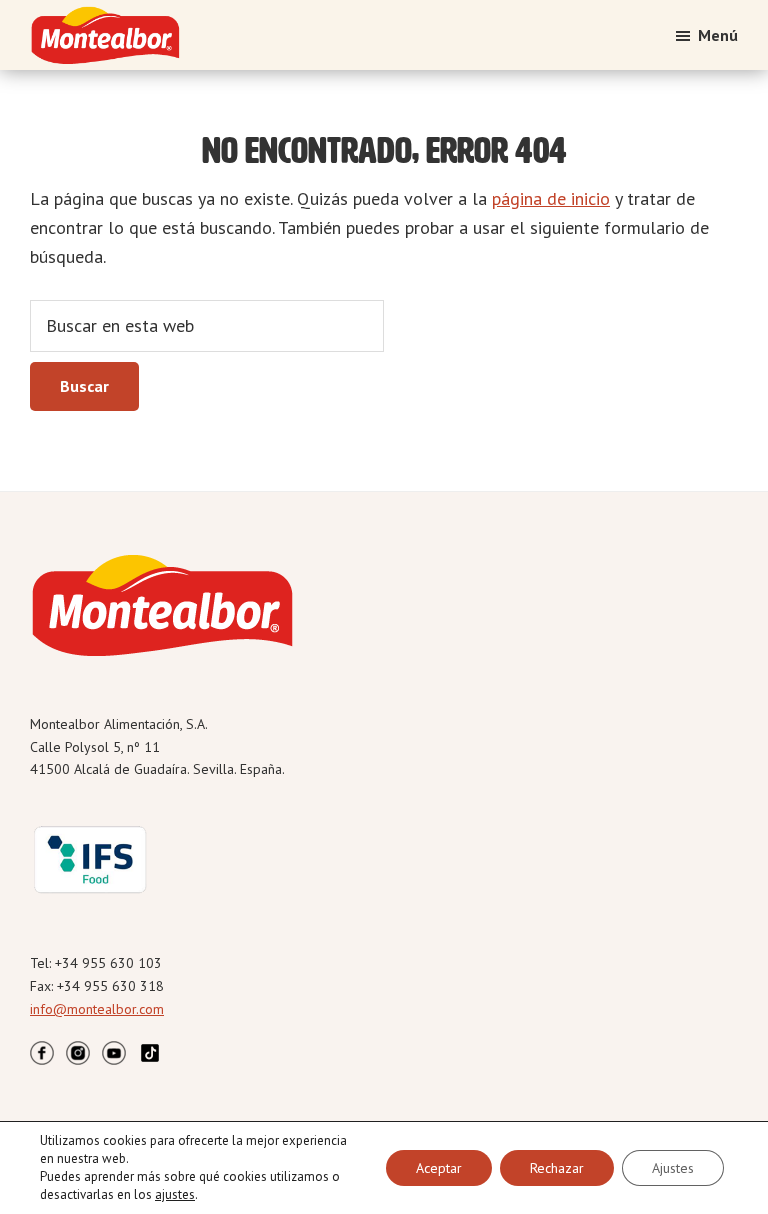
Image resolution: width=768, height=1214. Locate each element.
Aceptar (439, 1168)
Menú (718, 35)
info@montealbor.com (97, 1009)
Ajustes (673, 1168)
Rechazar (557, 1168)
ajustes (175, 1194)
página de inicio (551, 198)
